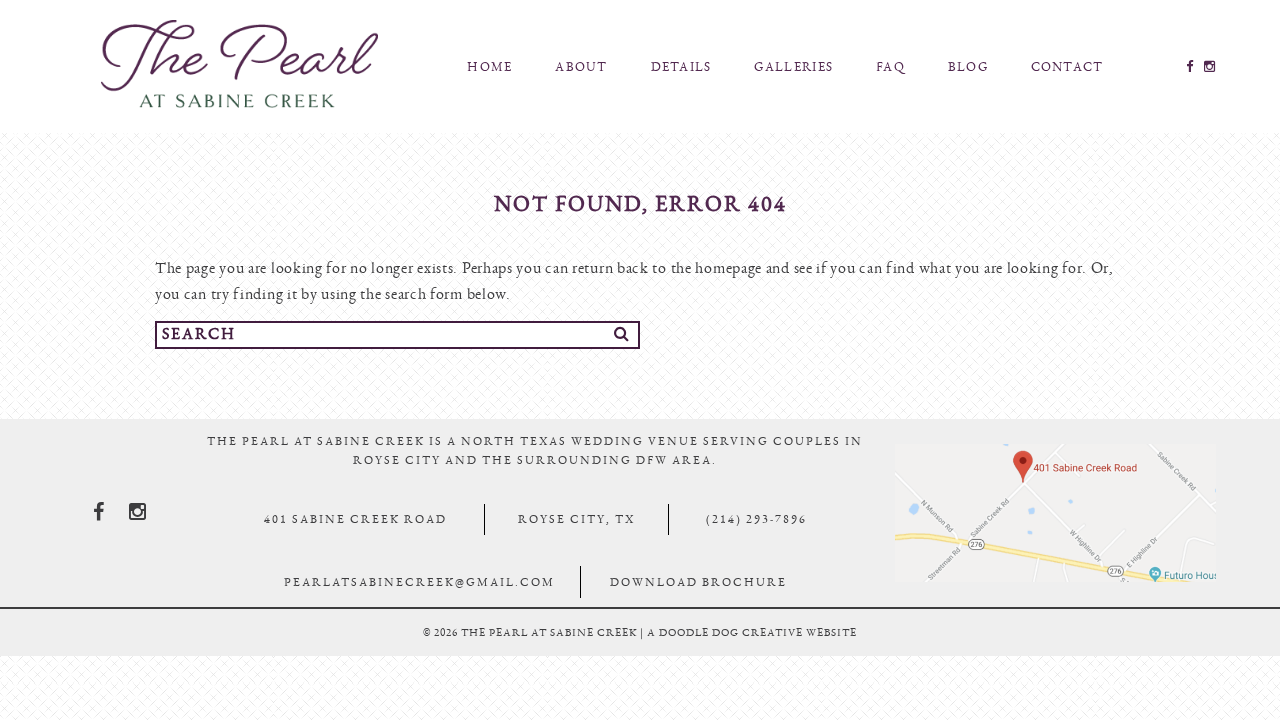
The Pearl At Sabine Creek (239, 64)
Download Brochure (698, 582)
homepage (728, 268)
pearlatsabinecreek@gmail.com (419, 582)
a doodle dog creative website (752, 632)
